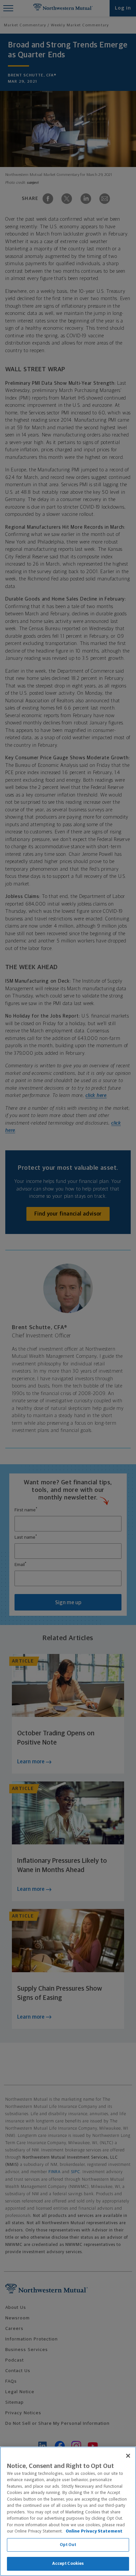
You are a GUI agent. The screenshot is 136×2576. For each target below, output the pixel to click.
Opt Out (68, 2545)
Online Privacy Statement (94, 2531)
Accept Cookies (68, 2564)
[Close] (128, 2456)
